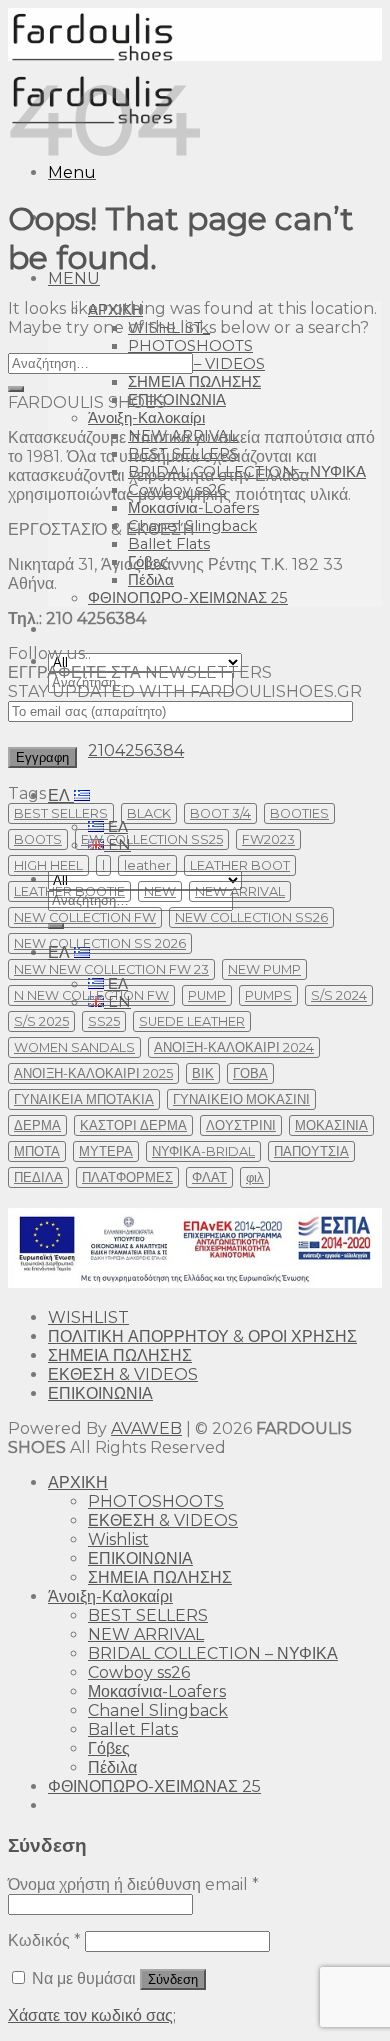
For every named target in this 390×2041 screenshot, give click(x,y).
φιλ (255, 1177)
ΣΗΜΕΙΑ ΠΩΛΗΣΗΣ (194, 382)
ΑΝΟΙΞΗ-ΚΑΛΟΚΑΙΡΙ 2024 (234, 1047)
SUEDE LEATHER (192, 1021)
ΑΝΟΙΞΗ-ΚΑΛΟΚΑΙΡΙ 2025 (93, 1073)
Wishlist (118, 1539)
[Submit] (16, 389)
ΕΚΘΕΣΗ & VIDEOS (123, 1374)
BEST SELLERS (61, 813)
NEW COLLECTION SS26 (251, 917)
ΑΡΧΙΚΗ (78, 1482)
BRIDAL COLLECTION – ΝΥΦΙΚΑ (213, 1653)
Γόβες (109, 1748)
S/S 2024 (339, 995)
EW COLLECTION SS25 (152, 839)
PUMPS (268, 995)
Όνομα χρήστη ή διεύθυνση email (133, 1884)
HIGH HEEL (48, 865)
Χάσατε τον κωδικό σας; (92, 2015)
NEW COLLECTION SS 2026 (100, 943)
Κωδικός (44, 1940)
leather (147, 865)
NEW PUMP (264, 969)
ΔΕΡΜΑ (37, 1125)
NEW (160, 891)
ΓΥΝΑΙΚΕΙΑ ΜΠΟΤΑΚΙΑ (84, 1099)
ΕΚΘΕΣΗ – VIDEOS (196, 364)
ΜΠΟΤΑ (37, 1151)
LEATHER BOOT (240, 865)
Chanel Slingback (158, 1710)
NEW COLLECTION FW (85, 917)
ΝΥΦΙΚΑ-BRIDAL (203, 1151)
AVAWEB (146, 1428)
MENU (74, 278)
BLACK (149, 813)
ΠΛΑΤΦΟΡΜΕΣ (127, 1177)
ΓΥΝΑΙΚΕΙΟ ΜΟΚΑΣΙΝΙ (241, 1099)
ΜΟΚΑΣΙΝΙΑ (331, 1125)
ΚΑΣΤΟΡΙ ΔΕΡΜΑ (133, 1125)
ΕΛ (61, 795)
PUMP (207, 995)
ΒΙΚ (203, 1073)
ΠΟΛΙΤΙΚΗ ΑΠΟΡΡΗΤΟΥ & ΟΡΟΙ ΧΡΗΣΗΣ (202, 1336)
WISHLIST (88, 1317)
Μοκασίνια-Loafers (193, 508)
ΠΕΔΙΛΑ (38, 1177)
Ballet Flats (169, 544)
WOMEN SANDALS (74, 1047)
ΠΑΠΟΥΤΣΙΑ (311, 1151)
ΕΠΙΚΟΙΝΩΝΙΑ (177, 400)
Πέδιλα (151, 580)
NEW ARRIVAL (240, 891)
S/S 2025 (41, 1021)
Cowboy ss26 (139, 1672)
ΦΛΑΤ (209, 1177)
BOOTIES (299, 813)
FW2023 (268, 839)
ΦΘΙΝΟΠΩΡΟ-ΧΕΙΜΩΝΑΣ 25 (188, 598)
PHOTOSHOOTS (190, 346)
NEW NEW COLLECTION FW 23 (111, 969)
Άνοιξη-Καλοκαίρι (146, 418)
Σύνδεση (173, 1979)
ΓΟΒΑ (250, 1073)
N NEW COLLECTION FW (91, 995)
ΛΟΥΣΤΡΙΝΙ (241, 1125)
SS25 (104, 1021)
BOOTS (38, 839)
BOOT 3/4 (220, 813)
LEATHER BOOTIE (69, 891)
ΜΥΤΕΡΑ (106, 1151)
